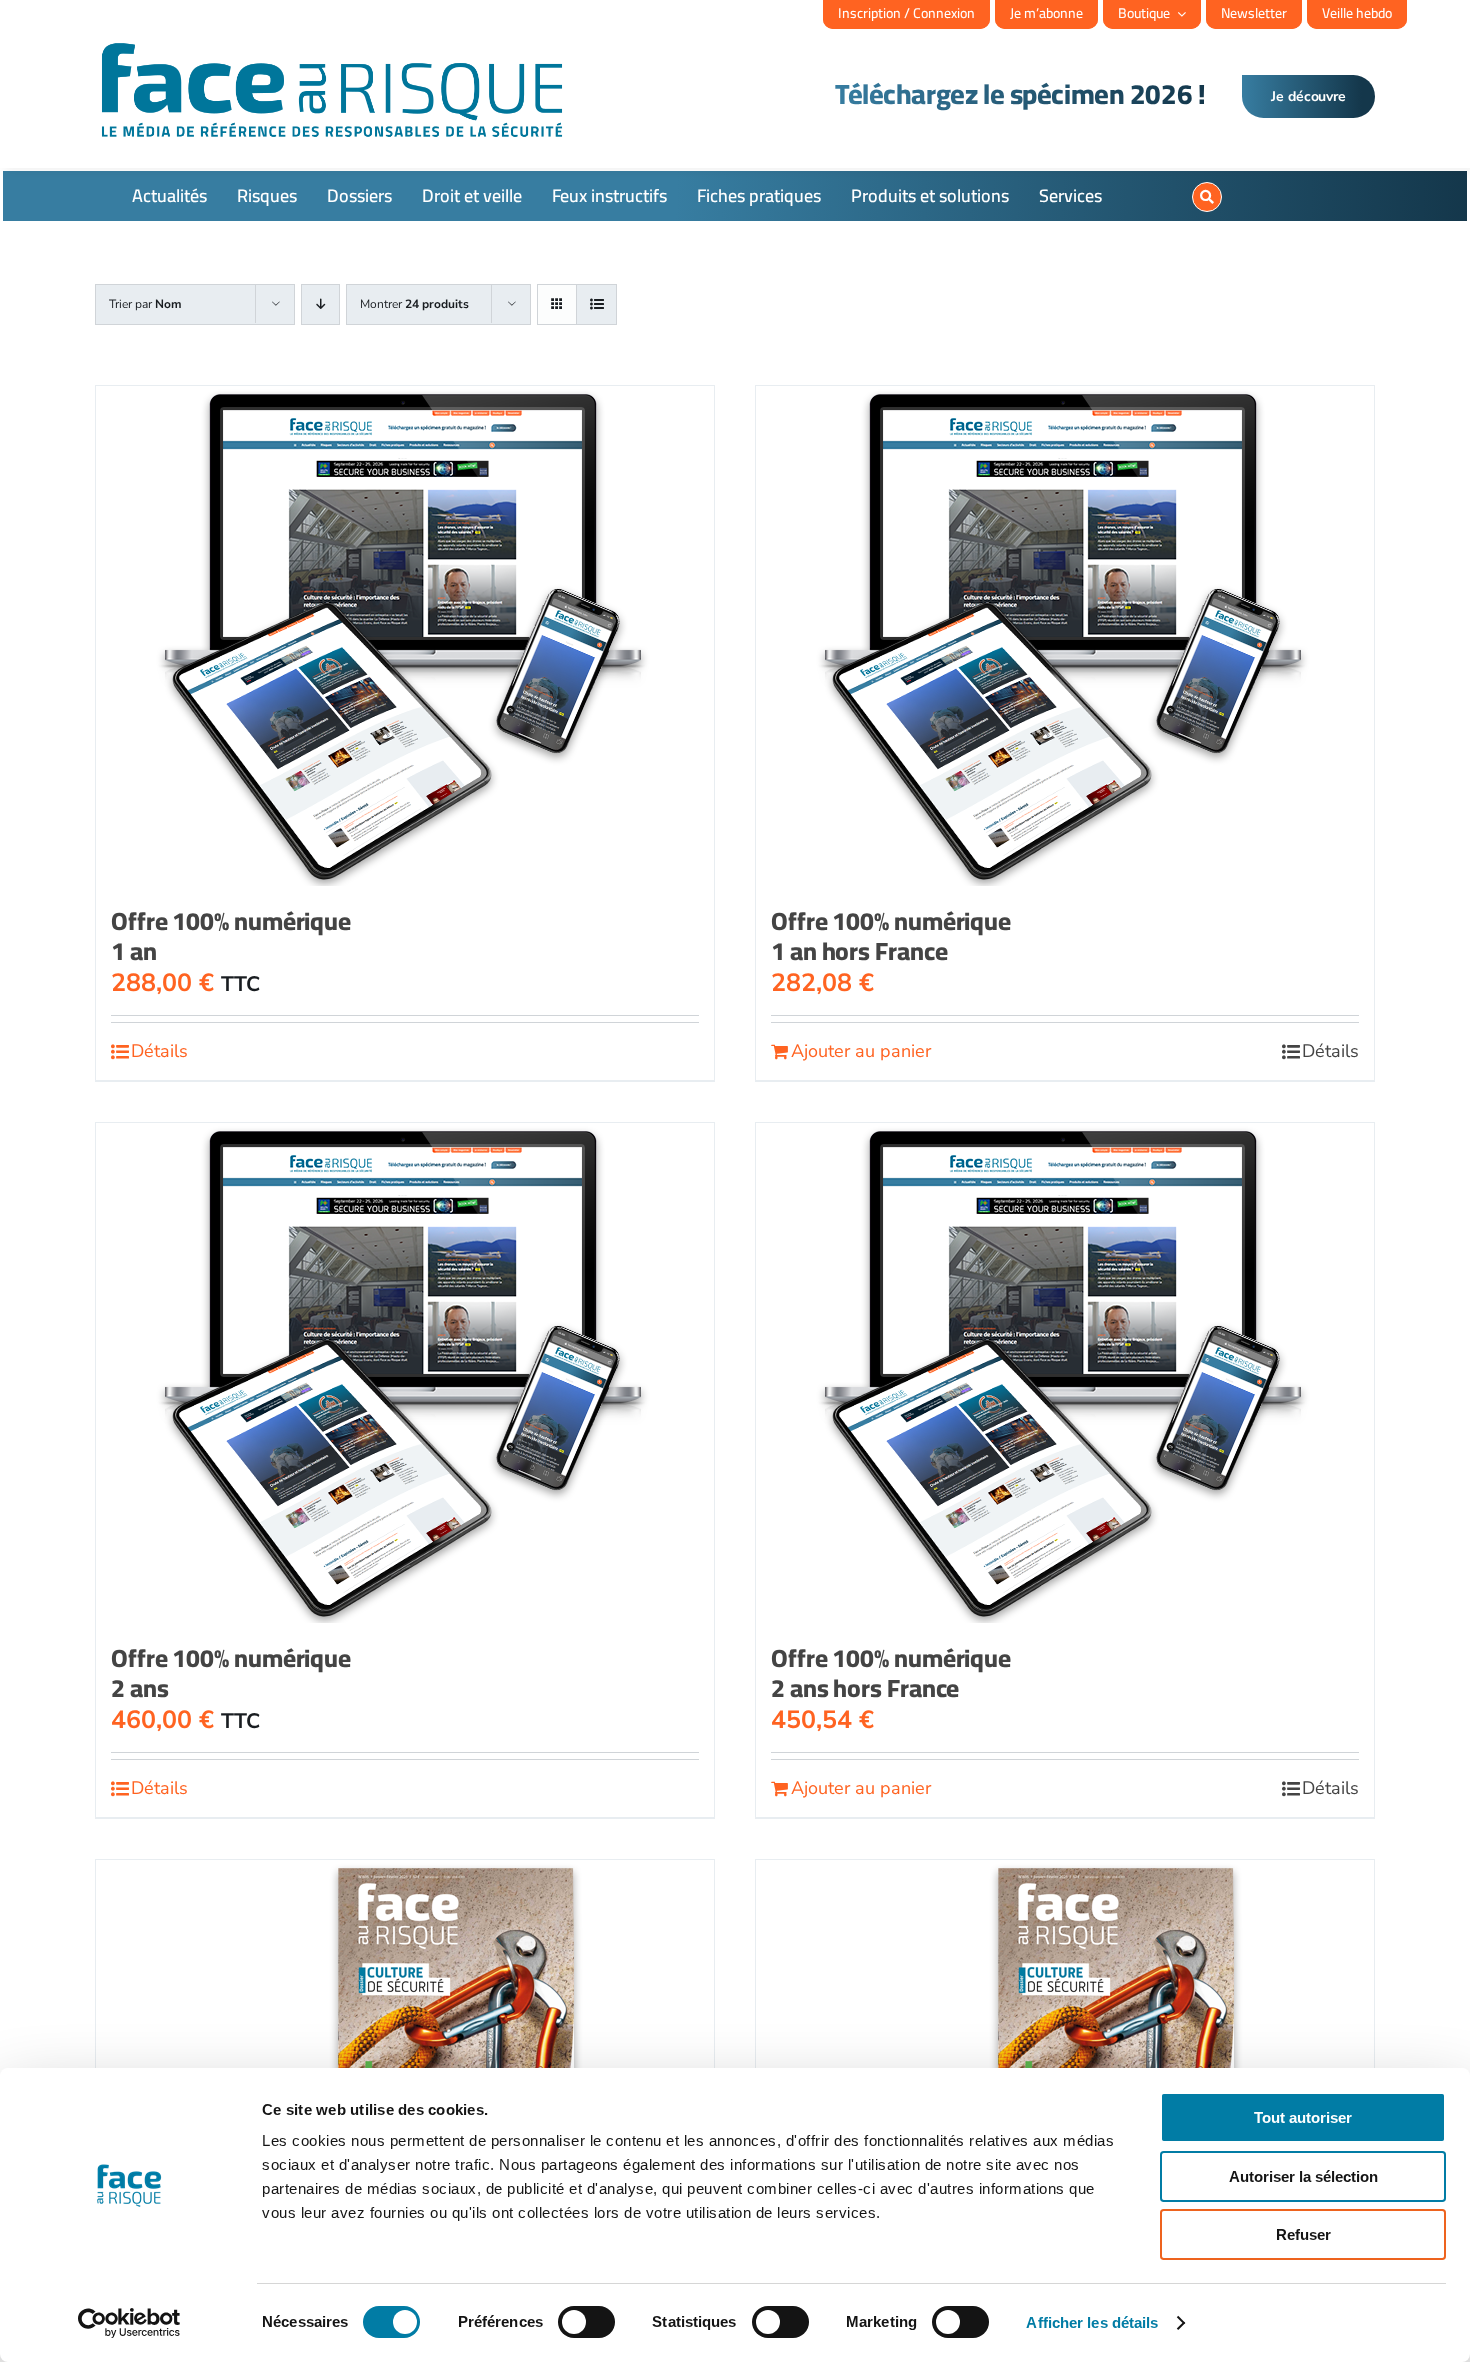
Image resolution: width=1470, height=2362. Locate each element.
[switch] (586, 2322)
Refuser (1303, 2234)
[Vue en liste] (596, 304)
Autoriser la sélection (1303, 2176)
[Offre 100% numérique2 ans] (405, 1373)
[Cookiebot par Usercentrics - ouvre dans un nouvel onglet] (129, 2323)
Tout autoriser (1303, 2117)
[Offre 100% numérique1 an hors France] (1065, 636)
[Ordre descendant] (320, 304)
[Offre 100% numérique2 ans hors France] (1065, 1373)
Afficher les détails (1092, 2322)
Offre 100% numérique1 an (231, 935)
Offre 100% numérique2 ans (231, 1672)
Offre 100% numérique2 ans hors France (891, 1672)
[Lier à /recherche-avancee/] (1207, 197)
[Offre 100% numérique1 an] (405, 636)
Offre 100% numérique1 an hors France (891, 935)
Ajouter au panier (861, 1051)
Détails (159, 1051)
